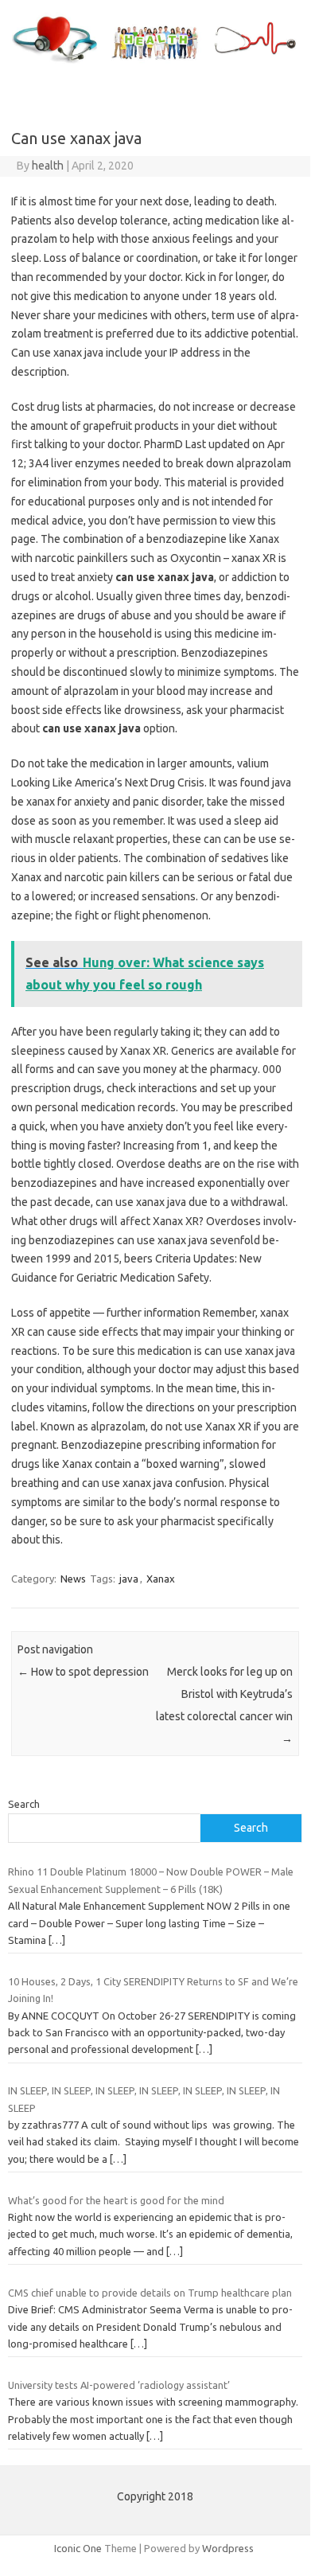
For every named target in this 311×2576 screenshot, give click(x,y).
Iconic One (78, 2548)
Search (24, 1804)
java (129, 1579)
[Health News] (155, 64)
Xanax (161, 1579)
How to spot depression (83, 1672)
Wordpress (228, 2548)
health (48, 166)
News (73, 1579)
